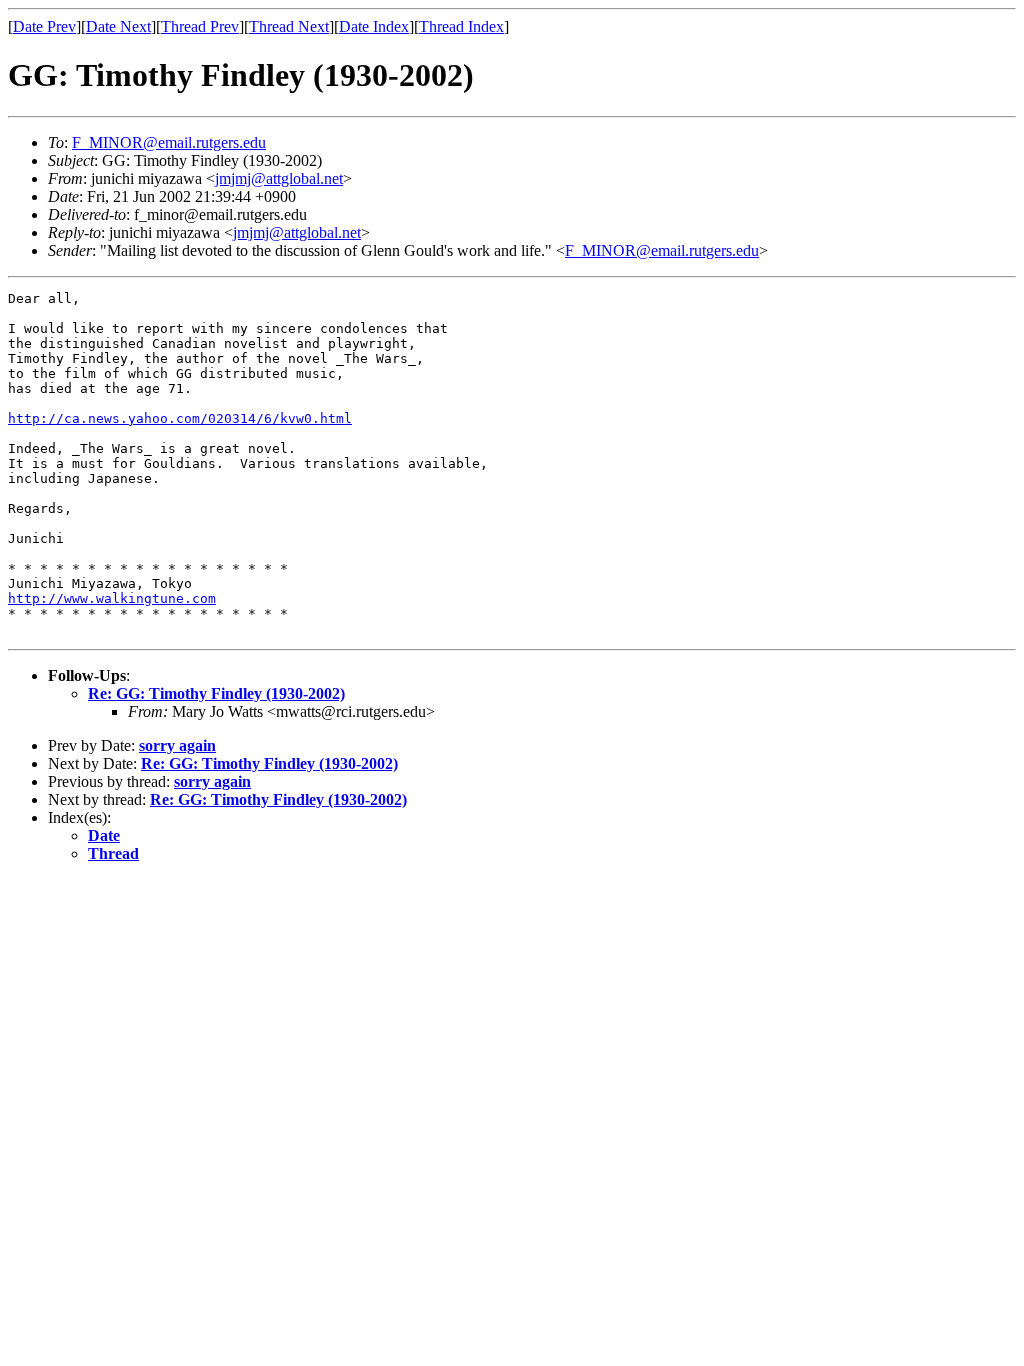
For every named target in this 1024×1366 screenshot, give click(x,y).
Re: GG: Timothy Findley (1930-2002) (216, 693)
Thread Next (289, 26)
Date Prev (44, 26)
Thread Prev (200, 26)
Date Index (374, 26)
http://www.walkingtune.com (112, 598)
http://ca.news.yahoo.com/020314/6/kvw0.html (180, 418)
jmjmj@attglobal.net (279, 178)
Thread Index (461, 26)
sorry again (177, 745)
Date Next (118, 26)
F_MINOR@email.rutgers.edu (169, 142)
